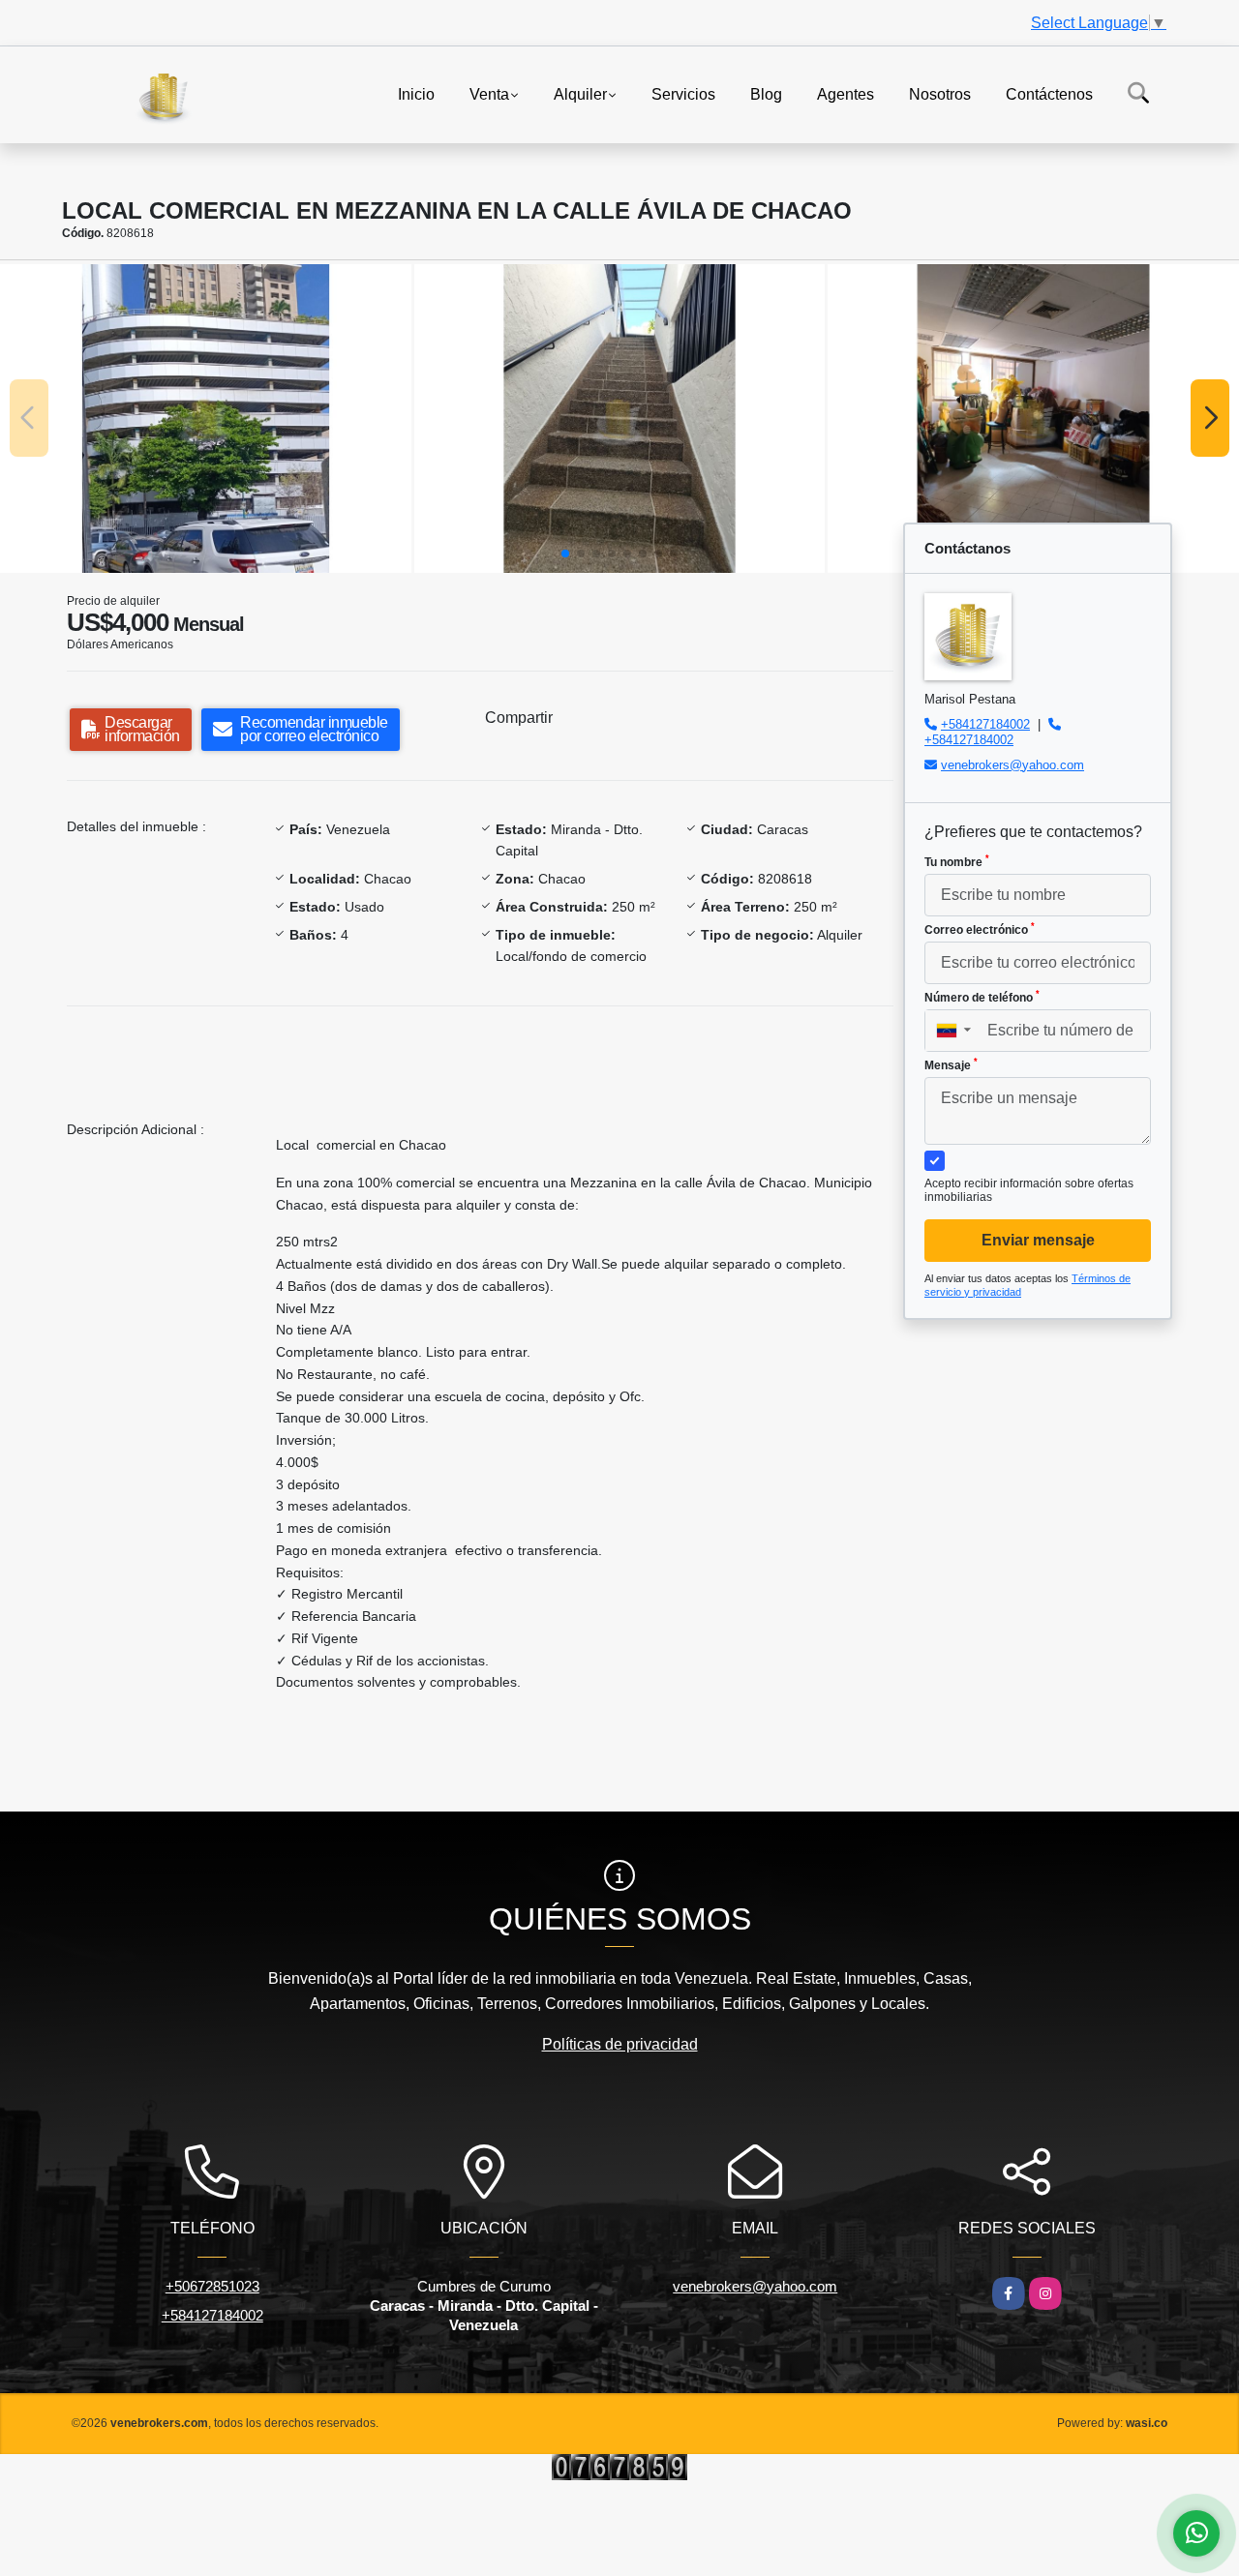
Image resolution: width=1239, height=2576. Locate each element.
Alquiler (580, 93)
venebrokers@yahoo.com (1012, 765)
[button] (565, 554)
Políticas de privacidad (620, 2044)
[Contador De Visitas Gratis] (619, 2466)
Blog (766, 93)
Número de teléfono (982, 997)
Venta (489, 93)
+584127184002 (985, 724)
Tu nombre (957, 861)
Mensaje (951, 1064)
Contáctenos (1049, 93)
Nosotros (940, 93)
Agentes (846, 93)
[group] (206, 418)
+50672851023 (212, 2286)
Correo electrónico (980, 929)
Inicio (416, 93)
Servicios (683, 93)
